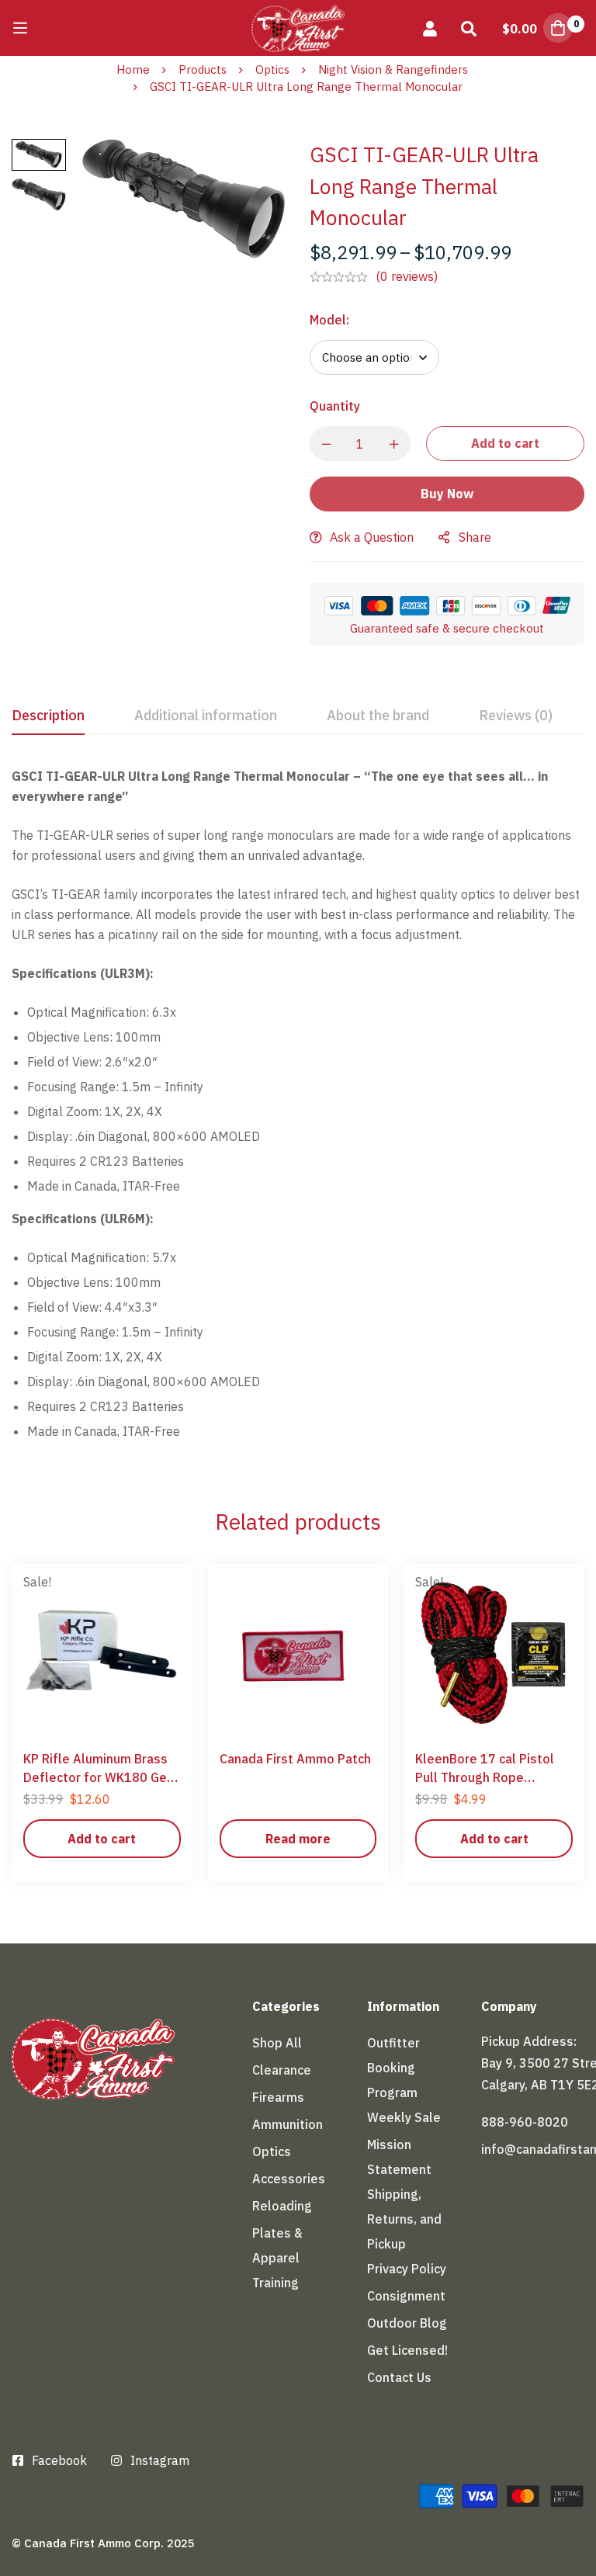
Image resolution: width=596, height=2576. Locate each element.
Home (133, 69)
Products (203, 69)
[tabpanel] (298, 1110)
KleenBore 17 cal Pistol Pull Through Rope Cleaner (485, 1777)
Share (475, 537)
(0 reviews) (407, 276)
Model (329, 320)
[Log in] (430, 28)
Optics (272, 69)
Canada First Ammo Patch (295, 1759)
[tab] (48, 716)
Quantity (335, 406)
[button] (102, 1839)
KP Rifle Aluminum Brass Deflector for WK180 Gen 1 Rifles (99, 1777)
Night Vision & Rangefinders (393, 69)
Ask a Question (372, 537)
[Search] (469, 28)
